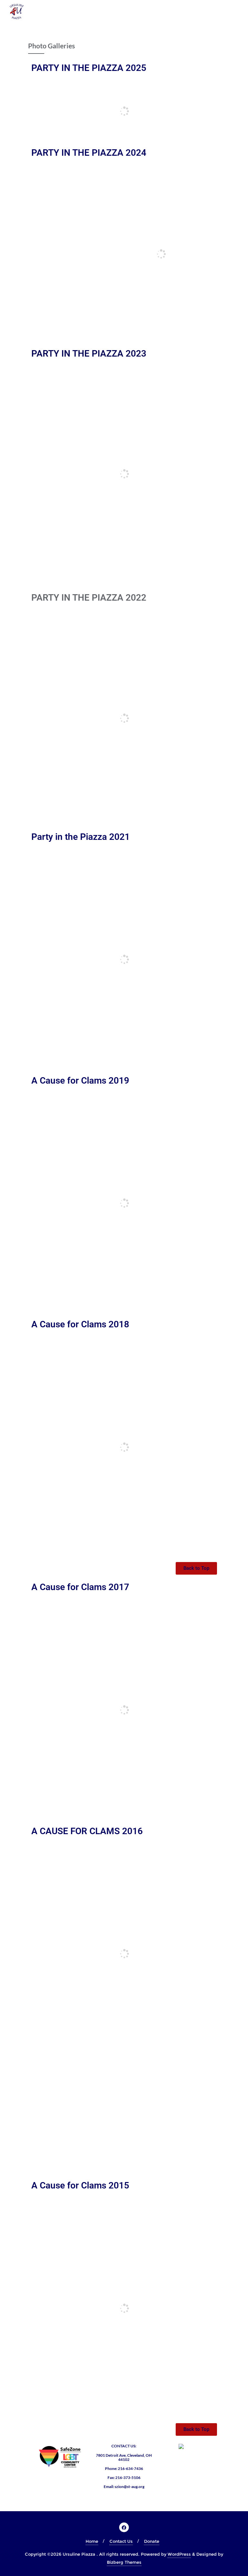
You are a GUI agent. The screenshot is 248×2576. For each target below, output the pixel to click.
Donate (152, 2541)
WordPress (179, 2554)
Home (92, 2541)
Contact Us (121, 2541)
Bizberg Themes (124, 2562)
